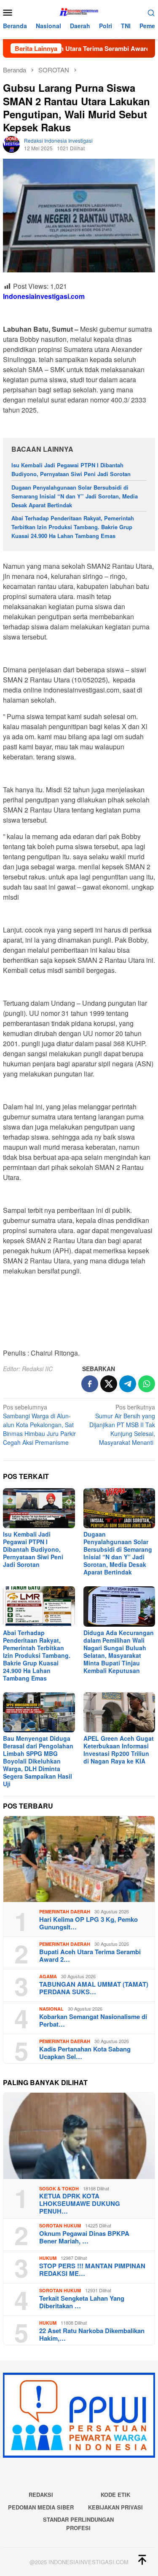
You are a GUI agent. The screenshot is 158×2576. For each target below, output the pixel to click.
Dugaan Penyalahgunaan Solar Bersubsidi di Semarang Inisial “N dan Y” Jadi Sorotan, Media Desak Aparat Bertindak (75, 496)
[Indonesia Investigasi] (79, 11)
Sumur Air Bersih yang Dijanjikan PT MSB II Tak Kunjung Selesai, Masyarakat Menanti (122, 1425)
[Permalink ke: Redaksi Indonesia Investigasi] (11, 144)
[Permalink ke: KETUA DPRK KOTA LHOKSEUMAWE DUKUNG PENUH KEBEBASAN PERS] (79, 2136)
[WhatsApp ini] (147, 1384)
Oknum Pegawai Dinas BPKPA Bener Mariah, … (84, 2237)
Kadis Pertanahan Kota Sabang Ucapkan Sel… (85, 2053)
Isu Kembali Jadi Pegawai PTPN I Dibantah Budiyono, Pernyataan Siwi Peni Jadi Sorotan (71, 469)
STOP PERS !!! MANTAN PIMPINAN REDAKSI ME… (92, 2270)
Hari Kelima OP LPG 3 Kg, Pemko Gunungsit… (88, 1923)
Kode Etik (115, 2495)
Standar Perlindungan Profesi (78, 2524)
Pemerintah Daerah (65, 1911)
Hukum (48, 2258)
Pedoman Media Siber (41, 2507)
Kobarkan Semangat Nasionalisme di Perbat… (93, 2020)
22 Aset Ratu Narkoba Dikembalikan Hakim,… (92, 2334)
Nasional (51, 2009)
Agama (48, 1976)
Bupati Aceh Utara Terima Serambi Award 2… (90, 1955)
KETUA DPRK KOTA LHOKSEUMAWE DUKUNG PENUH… (80, 2203)
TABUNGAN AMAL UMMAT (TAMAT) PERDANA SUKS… (94, 1988)
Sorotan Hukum (60, 2226)
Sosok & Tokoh (59, 2188)
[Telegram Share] (128, 1384)
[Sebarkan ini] (90, 1384)
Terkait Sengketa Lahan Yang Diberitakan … (82, 2302)
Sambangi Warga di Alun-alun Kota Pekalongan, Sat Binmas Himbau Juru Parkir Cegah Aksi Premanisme (39, 1425)
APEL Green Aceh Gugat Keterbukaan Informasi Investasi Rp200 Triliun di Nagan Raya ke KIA (119, 1750)
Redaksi (41, 2495)
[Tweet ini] (109, 1384)
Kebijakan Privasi (115, 2507)
